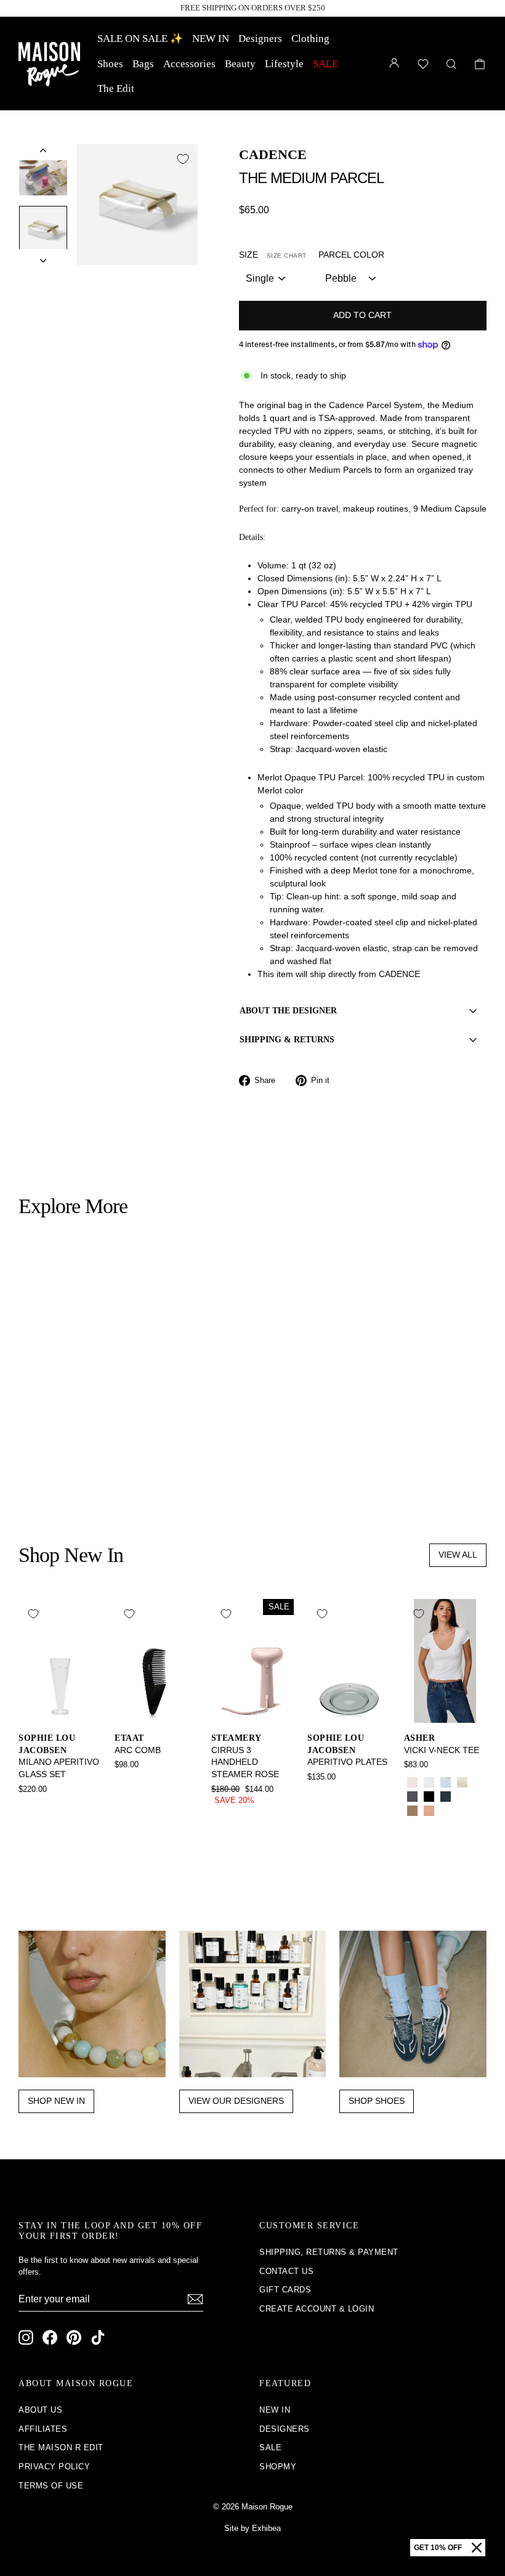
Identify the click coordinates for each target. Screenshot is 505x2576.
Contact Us (286, 2271)
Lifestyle (284, 64)
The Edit (116, 88)
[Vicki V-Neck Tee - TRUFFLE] (462, 1811)
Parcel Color (351, 255)
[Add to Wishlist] (183, 159)
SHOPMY (278, 2467)
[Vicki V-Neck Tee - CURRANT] (446, 1811)
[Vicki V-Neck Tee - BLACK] (429, 1797)
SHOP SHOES (377, 2101)
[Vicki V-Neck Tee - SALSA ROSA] (412, 1782)
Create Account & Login (317, 2309)
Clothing (310, 39)
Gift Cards (285, 2290)
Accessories (189, 64)
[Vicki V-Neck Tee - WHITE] (429, 1782)
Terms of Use (51, 2486)
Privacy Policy (54, 2467)
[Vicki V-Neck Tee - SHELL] (429, 1811)
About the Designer (288, 1011)
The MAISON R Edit (61, 2447)
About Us (40, 2410)
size (273, 255)
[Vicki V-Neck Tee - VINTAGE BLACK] (412, 1797)
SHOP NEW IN (56, 2101)
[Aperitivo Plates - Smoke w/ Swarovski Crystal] (316, 1794)
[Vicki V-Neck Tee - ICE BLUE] (446, 1782)
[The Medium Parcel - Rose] (43, 1470)
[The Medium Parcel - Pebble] (27, 1470)
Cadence (273, 154)
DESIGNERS (285, 2429)
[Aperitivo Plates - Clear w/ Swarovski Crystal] (332, 1794)
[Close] (477, 2548)
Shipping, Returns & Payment (329, 2252)
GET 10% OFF (438, 2548)
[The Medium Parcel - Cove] (93, 1470)
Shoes (110, 64)
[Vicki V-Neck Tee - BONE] (462, 1782)
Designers (260, 39)
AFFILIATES (43, 2429)
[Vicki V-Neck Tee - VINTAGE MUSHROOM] (412, 1811)
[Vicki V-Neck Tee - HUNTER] (462, 1797)
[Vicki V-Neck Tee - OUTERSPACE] (446, 1797)
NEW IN (211, 39)
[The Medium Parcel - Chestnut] (77, 1470)
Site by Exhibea (252, 2528)
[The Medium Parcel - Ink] (60, 1470)
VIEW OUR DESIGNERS (236, 2101)
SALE (325, 64)
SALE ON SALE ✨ (140, 39)
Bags (143, 64)
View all (458, 1555)
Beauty (240, 64)
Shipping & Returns (287, 1040)
